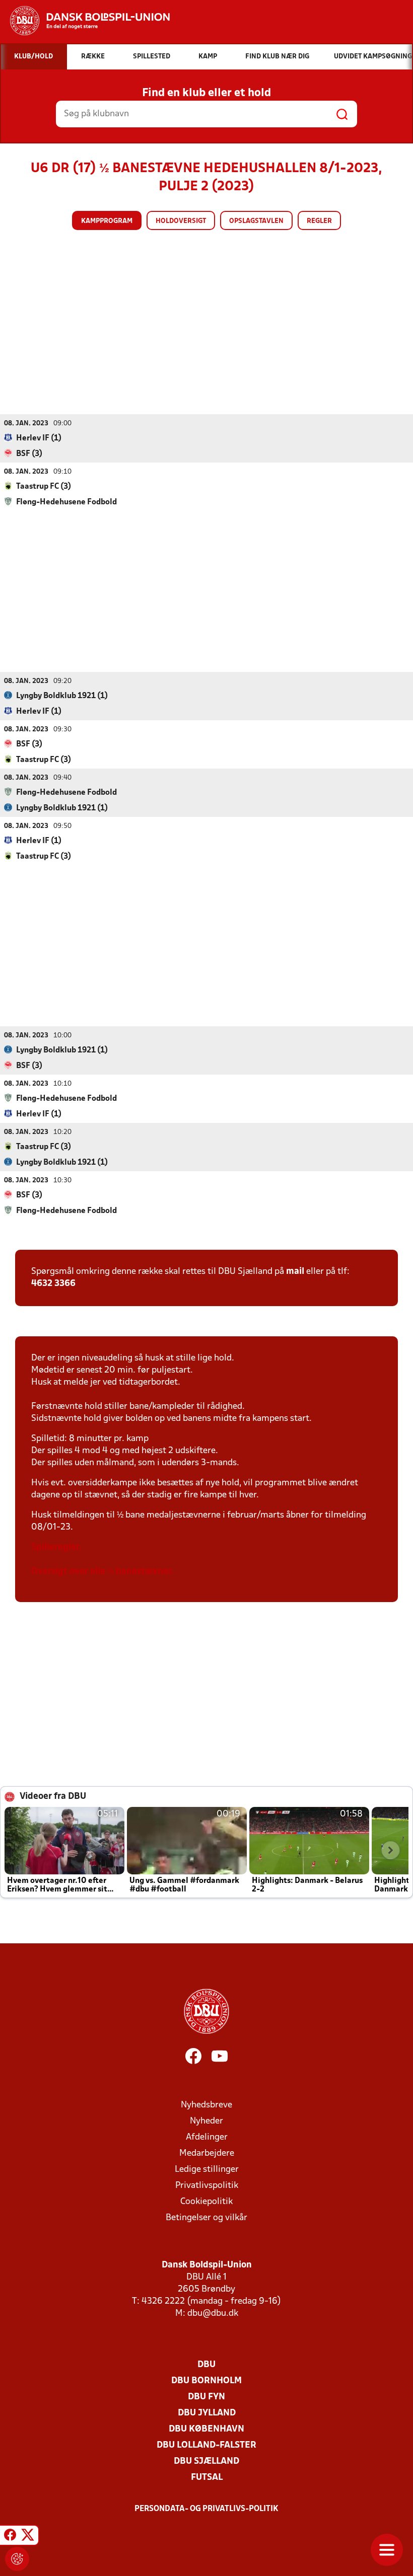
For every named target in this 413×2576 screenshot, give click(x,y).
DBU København (206, 2429)
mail (295, 1272)
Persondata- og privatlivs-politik (206, 2509)
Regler (319, 221)
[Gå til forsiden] (85, 21)
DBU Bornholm (206, 2381)
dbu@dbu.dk (213, 2314)
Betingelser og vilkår (206, 2218)
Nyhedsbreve (206, 2105)
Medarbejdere (207, 2153)
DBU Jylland (207, 2413)
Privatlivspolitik (207, 2186)
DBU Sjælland (206, 2461)
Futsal (207, 2478)
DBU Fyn (206, 2397)
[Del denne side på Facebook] (10, 2537)
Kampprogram (107, 221)
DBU (206, 2365)
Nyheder (206, 2121)
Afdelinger (207, 2137)
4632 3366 (53, 1284)
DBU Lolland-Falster (206, 2445)
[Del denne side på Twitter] (28, 2537)
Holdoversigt (181, 221)
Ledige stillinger (207, 2170)
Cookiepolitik (206, 2202)
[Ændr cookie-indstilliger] (17, 2559)
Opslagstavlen (256, 221)
